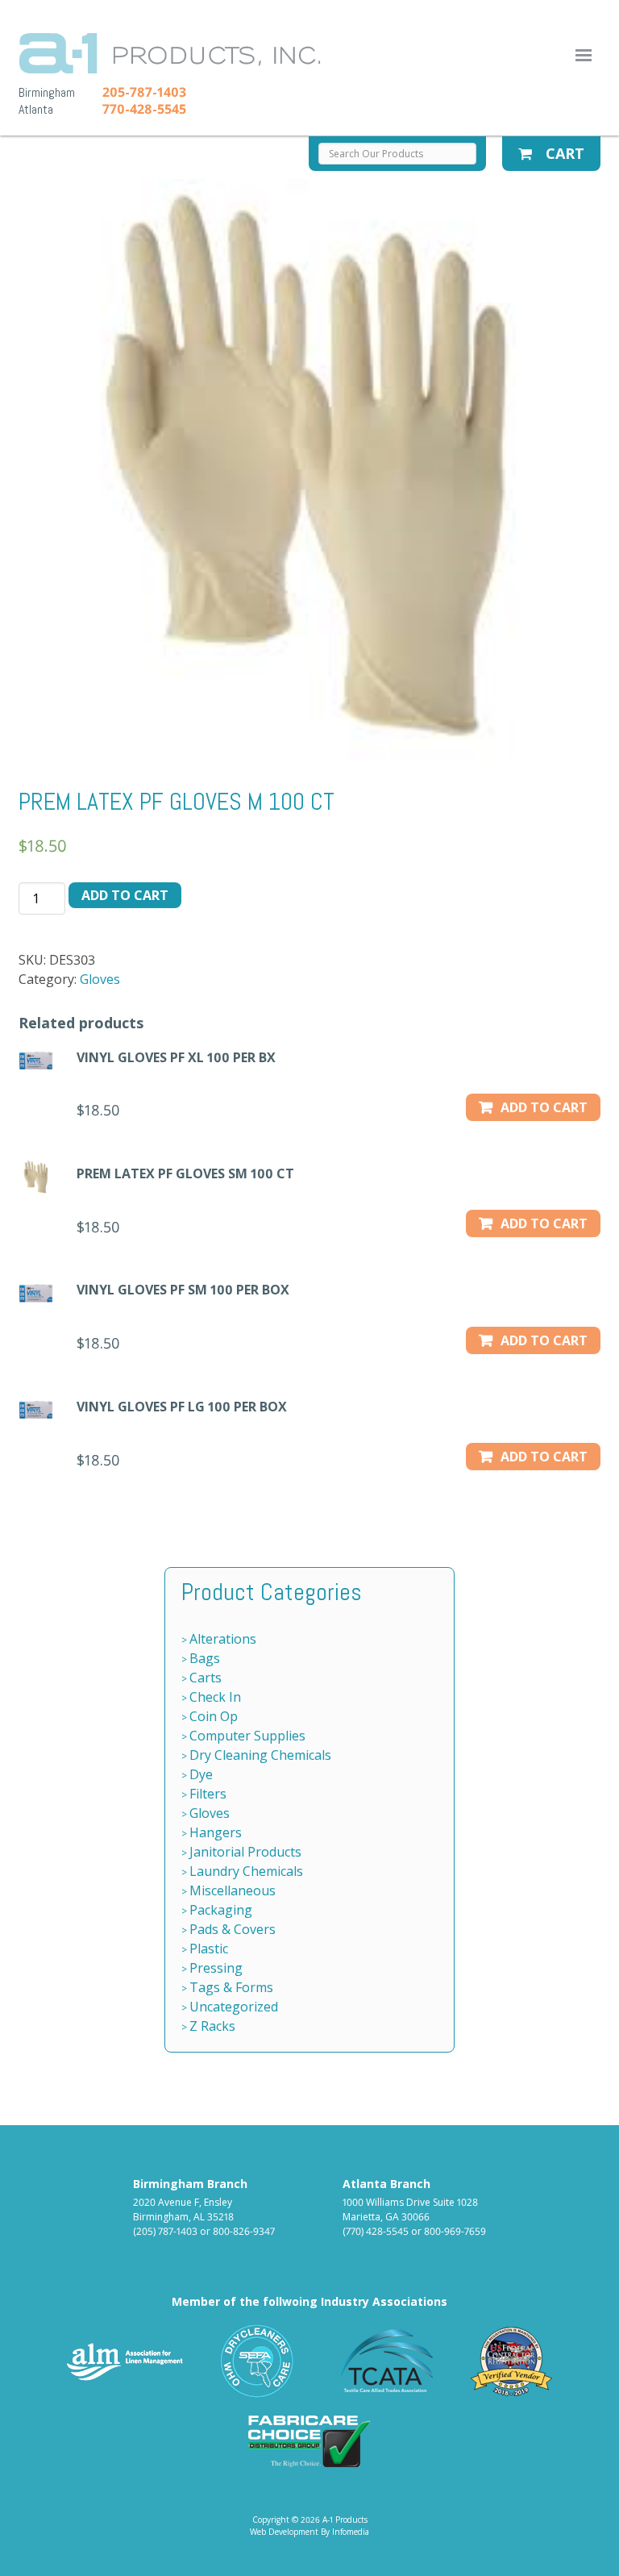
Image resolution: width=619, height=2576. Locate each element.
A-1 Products (170, 53)
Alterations (223, 1639)
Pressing (216, 1968)
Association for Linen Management (125, 2361)
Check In (215, 1697)
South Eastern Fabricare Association (258, 2361)
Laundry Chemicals (246, 1871)
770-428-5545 (144, 109)
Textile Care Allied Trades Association (383, 2361)
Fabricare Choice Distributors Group (309, 2441)
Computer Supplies (247, 1736)
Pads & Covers (233, 1929)
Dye (201, 1774)
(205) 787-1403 (165, 2231)
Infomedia (351, 2532)
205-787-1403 (144, 92)
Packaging (221, 1910)
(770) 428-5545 (376, 2231)
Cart (563, 153)
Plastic (209, 1949)
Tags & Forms (231, 1987)
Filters (208, 1794)
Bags (205, 1658)
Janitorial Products (245, 1852)
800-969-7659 (455, 2231)
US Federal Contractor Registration (512, 2361)
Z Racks (212, 2026)
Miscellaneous (233, 1890)
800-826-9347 (244, 2231)
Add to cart (125, 895)
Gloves (100, 979)
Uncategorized (234, 2007)
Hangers (216, 1832)
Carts (206, 1678)
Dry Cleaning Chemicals (260, 1755)
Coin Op (214, 1716)
